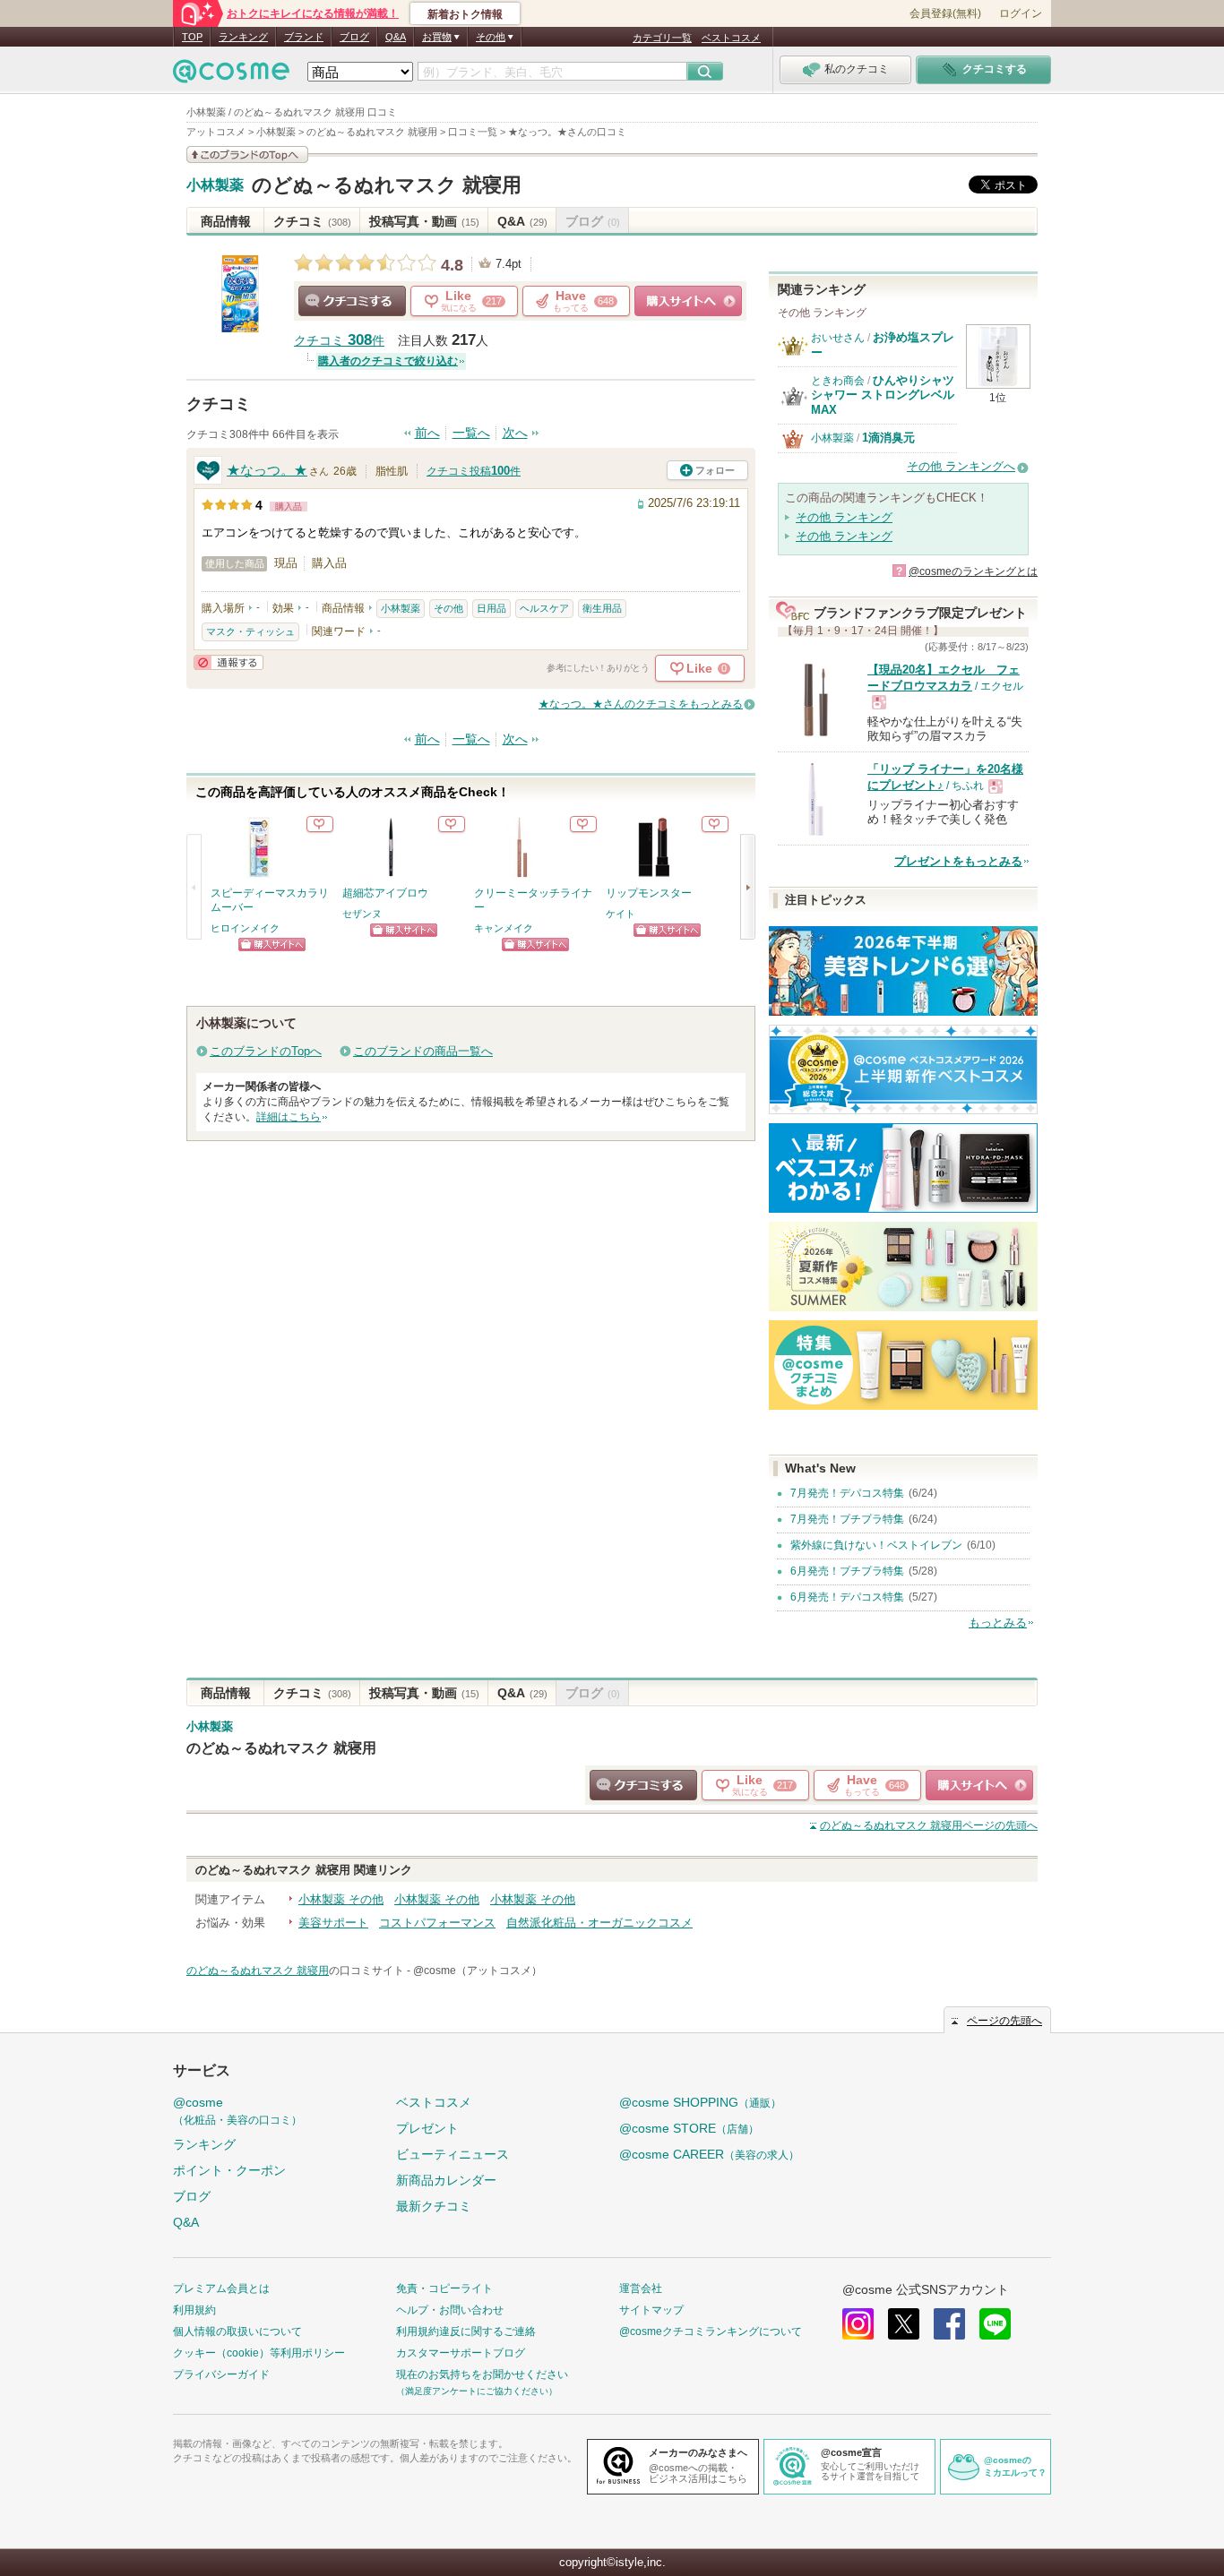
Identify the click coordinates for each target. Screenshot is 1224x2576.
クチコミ (312, 221)
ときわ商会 (838, 381)
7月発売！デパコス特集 (847, 1493)
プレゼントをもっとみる (958, 861)
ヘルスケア (544, 608)
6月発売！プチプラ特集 (847, 1571)
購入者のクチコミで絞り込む (388, 361)
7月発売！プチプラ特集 (847, 1519)
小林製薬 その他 (341, 1899)
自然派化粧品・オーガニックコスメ (599, 1923)
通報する (228, 662)
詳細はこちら (289, 1117)
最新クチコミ (434, 2206)
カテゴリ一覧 (662, 38)
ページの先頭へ (929, 1825)
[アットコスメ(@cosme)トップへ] (231, 76)
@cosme (237, 2111)
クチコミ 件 (339, 341)
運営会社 (641, 2288)
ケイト (621, 914)
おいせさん (838, 338)
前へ (427, 433)
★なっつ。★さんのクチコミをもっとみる (641, 704)
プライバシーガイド (221, 2374)
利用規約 (194, 2310)
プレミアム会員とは (221, 2288)
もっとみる (998, 1623)
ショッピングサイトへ (688, 301)
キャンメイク (504, 928)
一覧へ (471, 433)
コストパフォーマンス (437, 1923)
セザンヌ (362, 914)
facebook (949, 2324)
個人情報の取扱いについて (237, 2331)
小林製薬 (215, 185)
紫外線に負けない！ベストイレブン (876, 1545)
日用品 (491, 608)
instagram (858, 2324)
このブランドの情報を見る (247, 155)
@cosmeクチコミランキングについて (711, 2331)
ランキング (243, 37)
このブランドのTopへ (266, 1051)
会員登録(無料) (945, 13)
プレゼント (427, 2128)
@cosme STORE (689, 2128)
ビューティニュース (453, 2154)
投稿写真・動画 (424, 221)
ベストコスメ (731, 38)
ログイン (1021, 13)
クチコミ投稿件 (474, 471)
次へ (515, 433)
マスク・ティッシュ (250, 631)
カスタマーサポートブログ (461, 2353)
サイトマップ (651, 2310)
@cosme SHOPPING (700, 2102)
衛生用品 (602, 608)
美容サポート (333, 1923)
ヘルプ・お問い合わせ (450, 2310)
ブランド (304, 37)
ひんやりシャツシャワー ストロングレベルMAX (883, 395)
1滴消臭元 (888, 438)
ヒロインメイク (245, 928)
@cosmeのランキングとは (973, 571)
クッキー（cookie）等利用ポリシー (259, 2353)
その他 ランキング (844, 517)
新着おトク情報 (465, 14)
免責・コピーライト (444, 2288)
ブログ (354, 37)
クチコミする (352, 301)
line (995, 2324)
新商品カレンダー (446, 2180)
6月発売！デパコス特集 (847, 1597)
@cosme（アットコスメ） (478, 1971)
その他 (448, 608)
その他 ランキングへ (961, 466)
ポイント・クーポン (229, 2170)
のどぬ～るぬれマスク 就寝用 (387, 185)
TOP (192, 37)
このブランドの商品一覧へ (423, 1051)
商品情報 (226, 221)
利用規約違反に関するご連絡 (466, 2331)
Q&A (396, 37)
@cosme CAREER (709, 2154)
